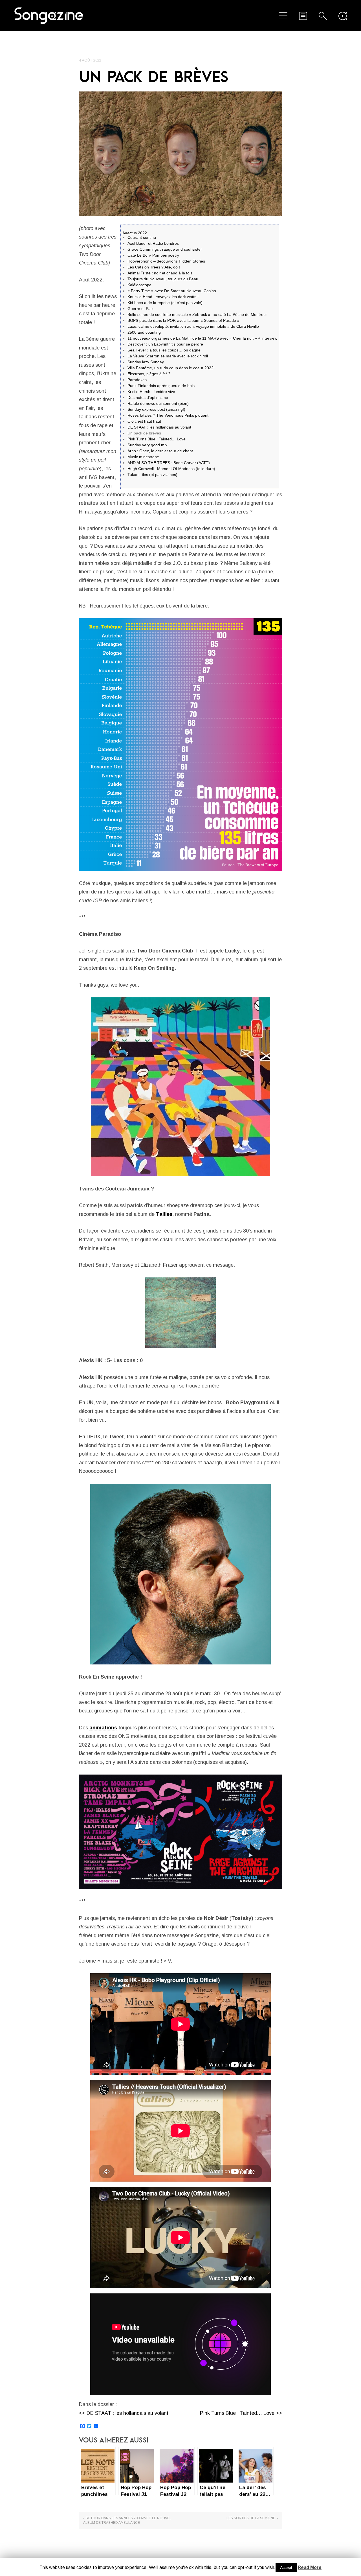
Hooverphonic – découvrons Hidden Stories (166, 261)
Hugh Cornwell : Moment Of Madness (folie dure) (171, 469)
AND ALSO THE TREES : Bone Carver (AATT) (169, 463)
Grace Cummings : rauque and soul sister (165, 249)
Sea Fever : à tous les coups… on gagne (164, 350)
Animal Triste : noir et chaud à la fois (160, 273)
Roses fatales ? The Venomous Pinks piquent (168, 415)
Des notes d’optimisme (148, 397)
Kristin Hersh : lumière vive (151, 392)
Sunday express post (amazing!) (156, 409)
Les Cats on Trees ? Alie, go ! (154, 267)
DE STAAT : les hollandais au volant (159, 427)
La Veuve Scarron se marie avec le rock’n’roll (168, 356)
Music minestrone (143, 457)
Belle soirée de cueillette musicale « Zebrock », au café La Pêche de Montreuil (197, 314)
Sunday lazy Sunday (146, 362)
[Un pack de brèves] (180, 154)
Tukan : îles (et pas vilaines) (152, 475)
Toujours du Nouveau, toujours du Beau (163, 279)
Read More (310, 2567)
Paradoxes (137, 380)
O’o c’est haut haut (144, 421)
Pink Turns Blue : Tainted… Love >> (241, 2413)
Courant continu (142, 237)
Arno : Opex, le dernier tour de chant (160, 451)
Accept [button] (286, 2568)
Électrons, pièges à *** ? (149, 374)
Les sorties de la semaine (251, 2518)
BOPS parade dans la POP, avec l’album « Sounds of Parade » (183, 320)
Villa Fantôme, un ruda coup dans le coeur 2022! (171, 368)
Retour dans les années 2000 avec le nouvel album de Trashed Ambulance (127, 2520)
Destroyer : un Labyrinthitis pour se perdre (165, 344)
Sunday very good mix (147, 445)
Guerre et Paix (140, 309)
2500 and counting (144, 332)
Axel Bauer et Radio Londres (153, 243)
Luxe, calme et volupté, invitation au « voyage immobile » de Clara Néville (193, 326)
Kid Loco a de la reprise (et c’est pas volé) (165, 303)
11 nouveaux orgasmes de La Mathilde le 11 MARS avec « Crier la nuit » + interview (202, 338)
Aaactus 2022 (135, 233)
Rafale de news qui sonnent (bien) (158, 403)
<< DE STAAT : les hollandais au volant (124, 2413)
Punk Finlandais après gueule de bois (161, 386)
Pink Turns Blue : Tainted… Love (157, 439)
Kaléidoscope (139, 285)
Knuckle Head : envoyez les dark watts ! (163, 297)
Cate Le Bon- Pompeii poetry (153, 255)
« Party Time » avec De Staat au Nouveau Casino (172, 291)
